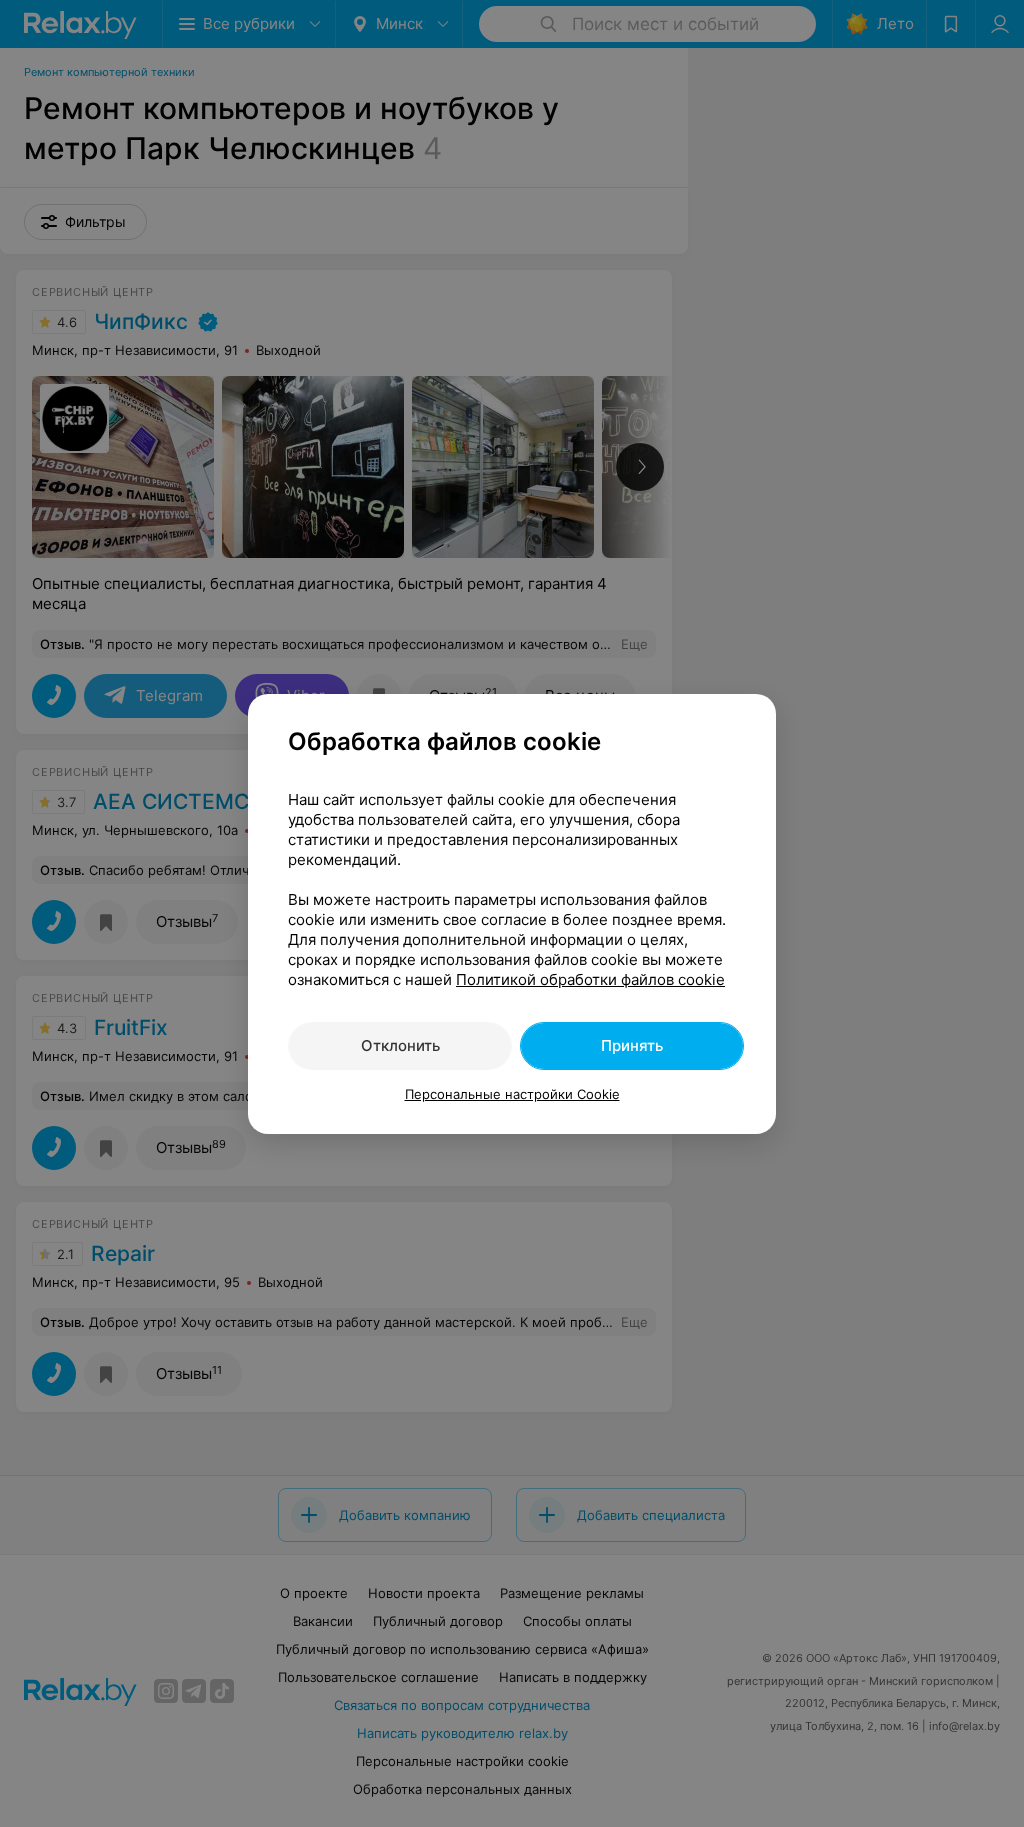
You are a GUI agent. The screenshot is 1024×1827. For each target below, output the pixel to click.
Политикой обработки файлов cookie (590, 979)
